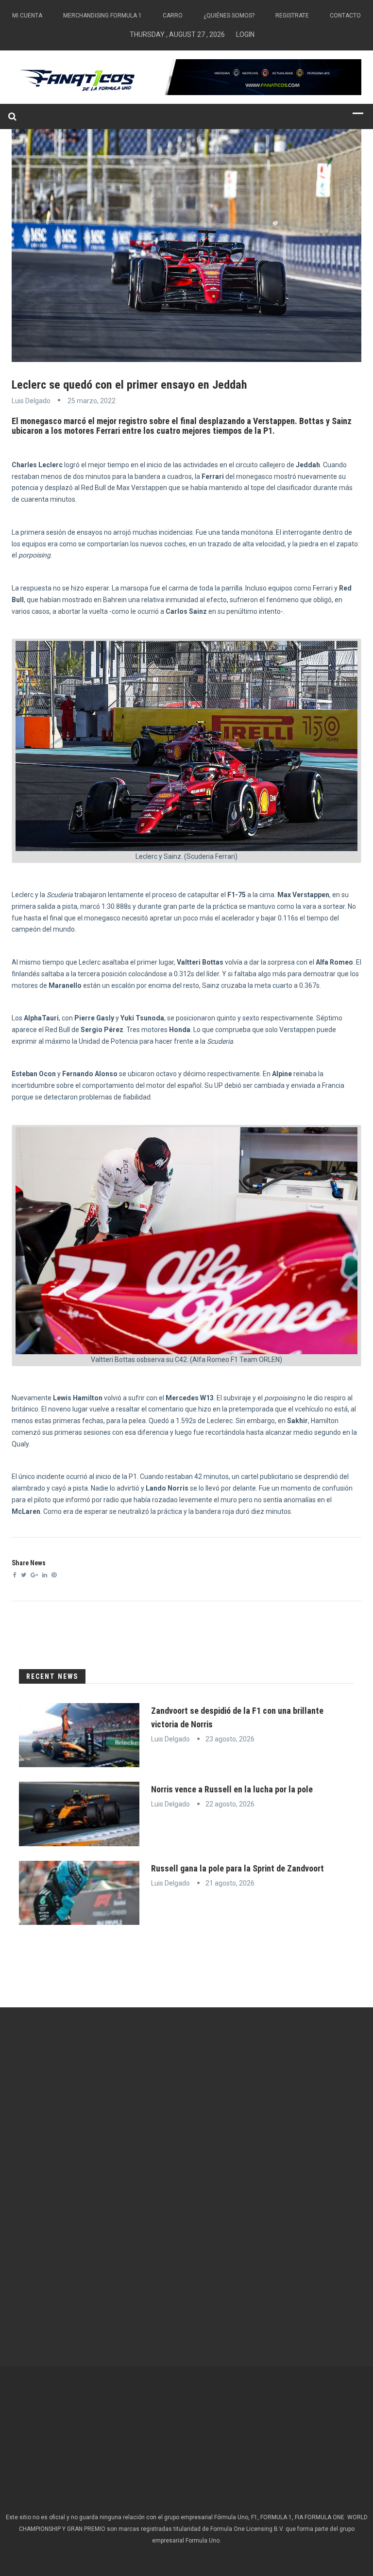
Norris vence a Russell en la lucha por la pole (232, 1789)
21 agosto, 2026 (230, 1883)
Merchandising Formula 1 (102, 16)
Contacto (345, 16)
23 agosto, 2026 (230, 1739)
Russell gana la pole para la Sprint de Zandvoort (237, 1868)
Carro (173, 16)
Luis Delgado (31, 401)
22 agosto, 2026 (230, 1804)
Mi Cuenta (27, 16)
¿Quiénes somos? (229, 16)
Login (245, 34)
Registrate (292, 16)
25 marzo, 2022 (92, 401)
